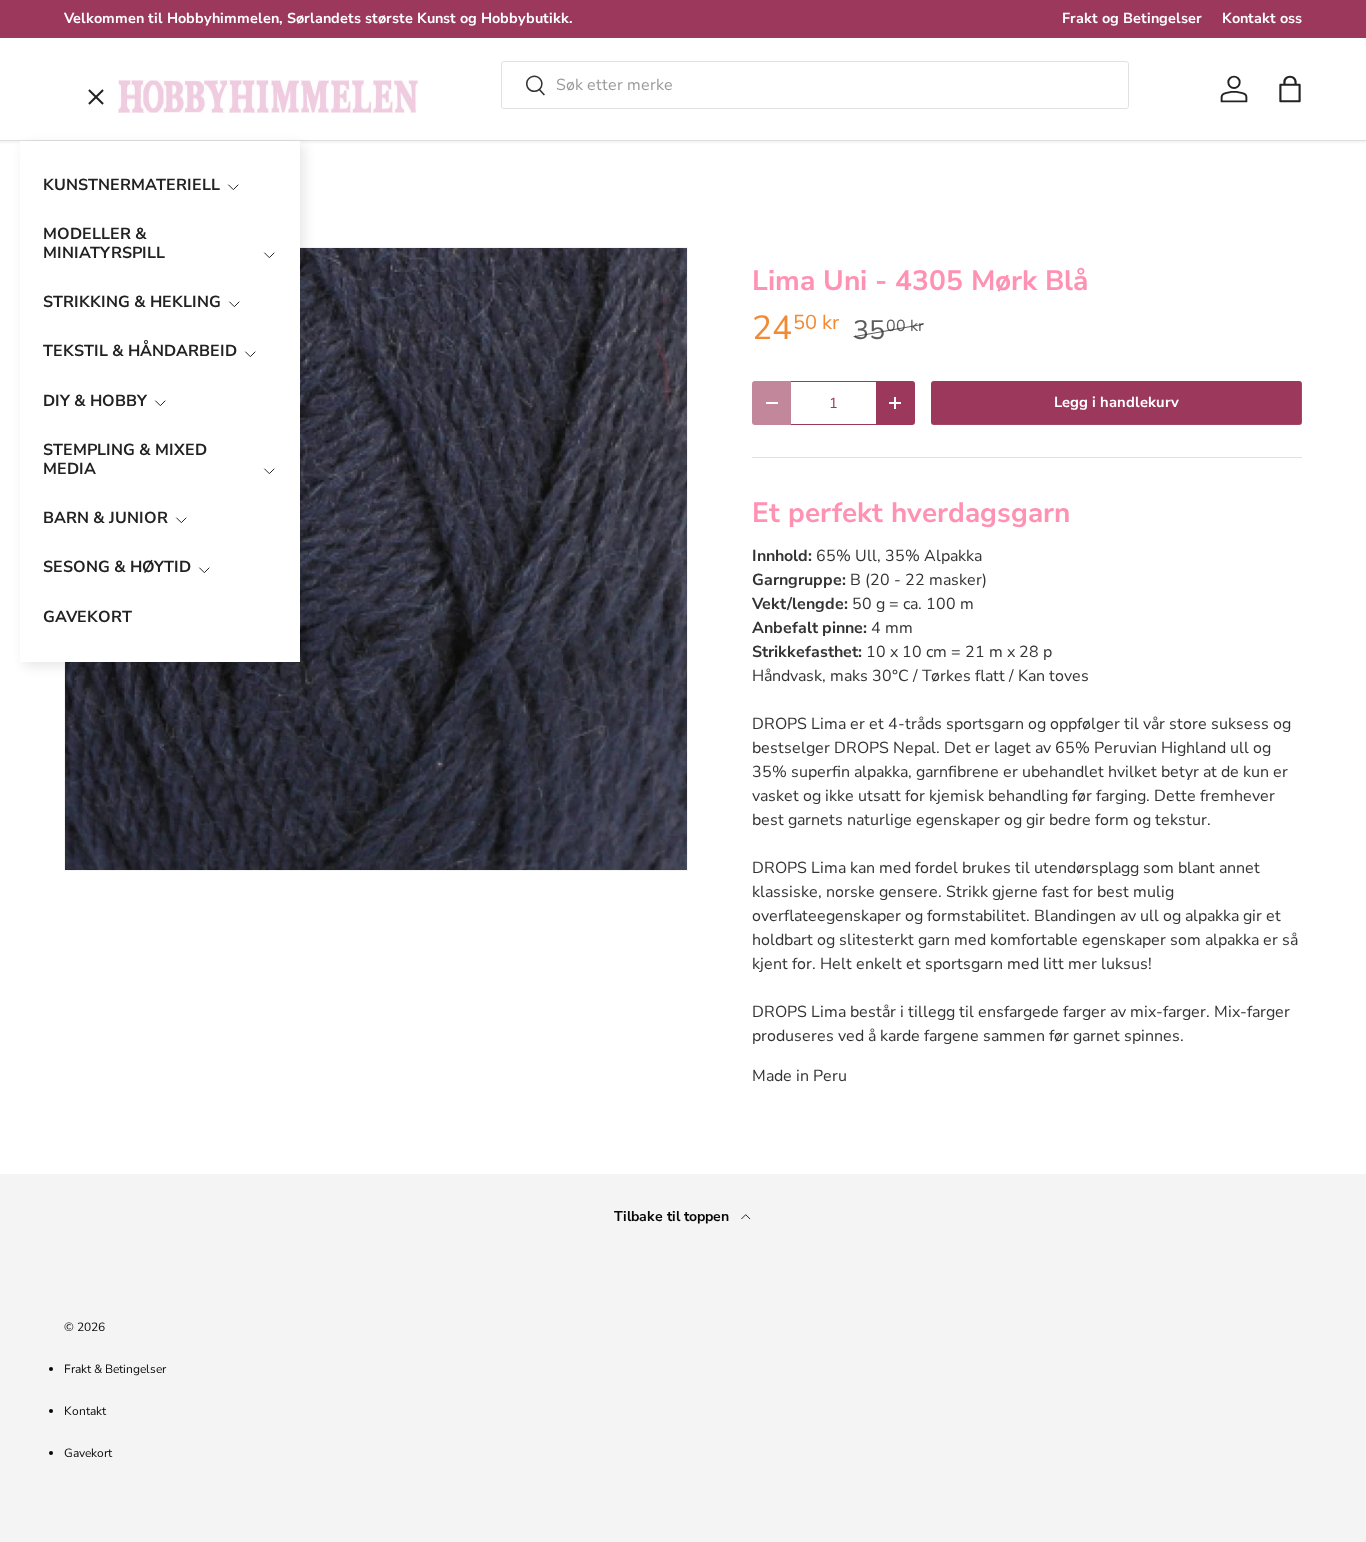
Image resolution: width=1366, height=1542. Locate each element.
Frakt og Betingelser (1132, 18)
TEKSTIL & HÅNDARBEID (140, 351)
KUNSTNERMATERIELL (131, 185)
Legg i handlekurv (1116, 402)
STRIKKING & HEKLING (132, 302)
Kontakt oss (1262, 18)
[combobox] (815, 85)
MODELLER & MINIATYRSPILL (104, 243)
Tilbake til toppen (673, 1216)
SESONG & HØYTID (117, 567)
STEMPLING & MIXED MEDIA (125, 459)
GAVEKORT (87, 617)
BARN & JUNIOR (105, 518)
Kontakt (85, 1411)
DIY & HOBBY (95, 401)
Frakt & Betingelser (115, 1369)
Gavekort (88, 1453)
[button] (1290, 89)
